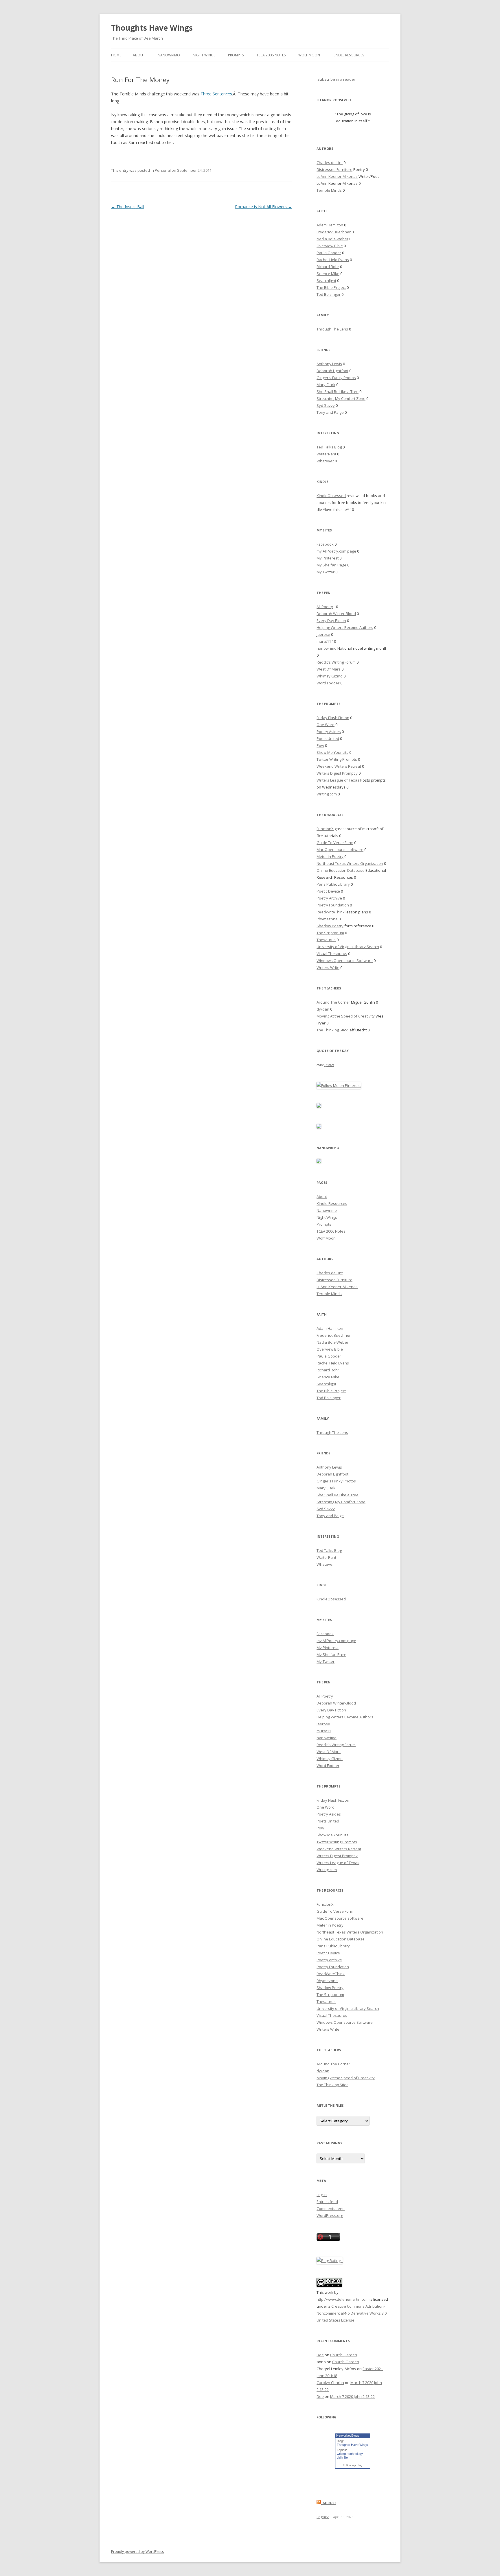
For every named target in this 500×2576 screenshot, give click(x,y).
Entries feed (327, 2202)
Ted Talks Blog (329, 447)
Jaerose (323, 634)
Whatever (325, 461)
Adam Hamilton (330, 225)
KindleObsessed (331, 496)
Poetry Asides (329, 732)
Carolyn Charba (330, 2383)
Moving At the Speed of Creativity (346, 1016)
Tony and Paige (330, 412)
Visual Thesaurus (332, 954)
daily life (342, 2457)
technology (355, 2454)
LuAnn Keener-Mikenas (337, 176)
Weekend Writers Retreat (339, 766)
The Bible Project (331, 287)
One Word (326, 725)
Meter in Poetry (330, 856)
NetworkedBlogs (348, 2435)
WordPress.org (330, 2215)
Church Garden (344, 2355)
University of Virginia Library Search (348, 947)
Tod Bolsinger (329, 294)
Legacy (323, 2517)
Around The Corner (333, 1002)
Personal (163, 170)
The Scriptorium (330, 933)
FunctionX (325, 829)
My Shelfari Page (331, 565)
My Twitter (326, 572)
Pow (320, 745)
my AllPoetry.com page (336, 551)
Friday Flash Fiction (333, 718)
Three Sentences (216, 94)
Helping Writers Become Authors (345, 627)
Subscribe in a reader (336, 79)
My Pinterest (328, 558)
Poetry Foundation (333, 905)
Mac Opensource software (340, 850)
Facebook (325, 544)
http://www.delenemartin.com (343, 2299)
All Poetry (325, 607)
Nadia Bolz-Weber (332, 239)
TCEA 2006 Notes (271, 55)
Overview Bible (330, 246)
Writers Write (328, 967)
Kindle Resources (348, 55)
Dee (320, 2355)
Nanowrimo (169, 55)
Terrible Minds (329, 190)
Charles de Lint (330, 162)
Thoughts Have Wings (152, 28)
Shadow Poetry (330, 926)
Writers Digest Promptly (337, 773)
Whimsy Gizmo (330, 676)
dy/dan (323, 1009)
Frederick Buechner (334, 232)
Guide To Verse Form (335, 843)
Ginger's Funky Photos (336, 378)
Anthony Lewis (329, 364)
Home (116, 55)
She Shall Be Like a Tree (338, 392)
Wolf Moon (309, 55)
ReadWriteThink (331, 912)
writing (341, 2454)
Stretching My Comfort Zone (341, 398)
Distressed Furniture (334, 169)
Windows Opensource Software (345, 961)
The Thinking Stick (332, 1030)
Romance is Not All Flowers (263, 207)
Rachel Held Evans (333, 260)
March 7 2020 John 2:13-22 (352, 2396)
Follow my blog (353, 2465)
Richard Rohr (328, 267)
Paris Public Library (333, 884)
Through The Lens (332, 329)
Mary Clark (326, 385)
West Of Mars (329, 669)
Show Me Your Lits (332, 752)
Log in (322, 2195)
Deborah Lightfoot (332, 371)
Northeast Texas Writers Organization (350, 863)
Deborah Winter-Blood (336, 614)
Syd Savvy (326, 405)
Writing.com (327, 794)
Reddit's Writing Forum (336, 662)
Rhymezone (327, 919)
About (139, 55)
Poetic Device (328, 891)
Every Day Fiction (331, 621)
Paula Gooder (329, 253)
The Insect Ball (128, 207)
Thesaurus (326, 940)
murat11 (324, 641)
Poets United (328, 738)
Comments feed (331, 2208)
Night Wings (204, 55)
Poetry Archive (329, 898)
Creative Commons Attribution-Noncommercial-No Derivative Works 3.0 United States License (352, 2313)
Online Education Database (341, 870)
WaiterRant (326, 454)
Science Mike (328, 274)
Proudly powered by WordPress (137, 2552)
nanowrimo (327, 648)
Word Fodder (328, 683)
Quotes (329, 1065)
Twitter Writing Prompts (337, 759)
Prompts (236, 55)
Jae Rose (329, 2503)
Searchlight (326, 280)
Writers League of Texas (338, 780)
